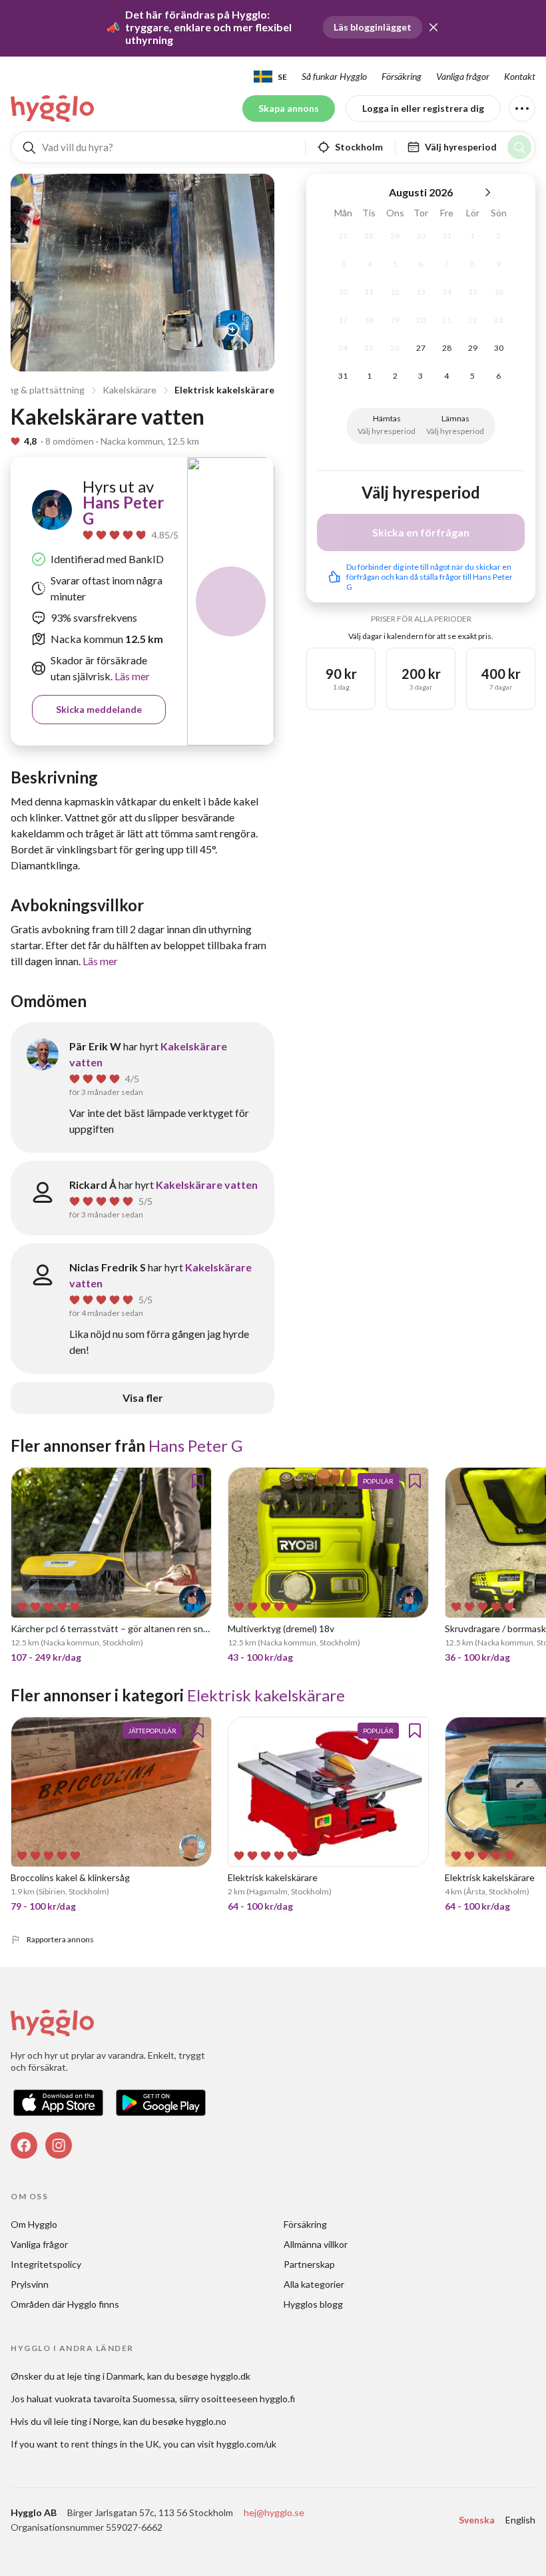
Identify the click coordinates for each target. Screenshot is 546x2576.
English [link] (520, 2520)
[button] (433, 27)
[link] (53, 108)
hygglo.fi (277, 2399)
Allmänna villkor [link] (316, 2244)
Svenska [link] (477, 2520)
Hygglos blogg (313, 2304)
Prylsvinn (30, 2284)
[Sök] (519, 147)
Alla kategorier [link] (314, 2284)
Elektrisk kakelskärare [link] (266, 1695)
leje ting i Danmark (105, 2376)
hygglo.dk (230, 2376)
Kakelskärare (130, 390)
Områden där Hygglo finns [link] (65, 2304)
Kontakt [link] (520, 76)
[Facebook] (24, 2145)
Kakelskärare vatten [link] (207, 1184)
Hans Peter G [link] (123, 510)
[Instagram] (59, 2145)
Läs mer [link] (131, 676)
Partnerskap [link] (309, 2264)
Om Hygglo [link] (34, 2224)
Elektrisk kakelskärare (224, 390)
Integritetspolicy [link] (46, 2264)
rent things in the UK (115, 2444)
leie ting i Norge (87, 2421)
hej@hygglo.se (274, 2512)
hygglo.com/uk (246, 2444)
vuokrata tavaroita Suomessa (115, 2399)
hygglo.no (206, 2421)
